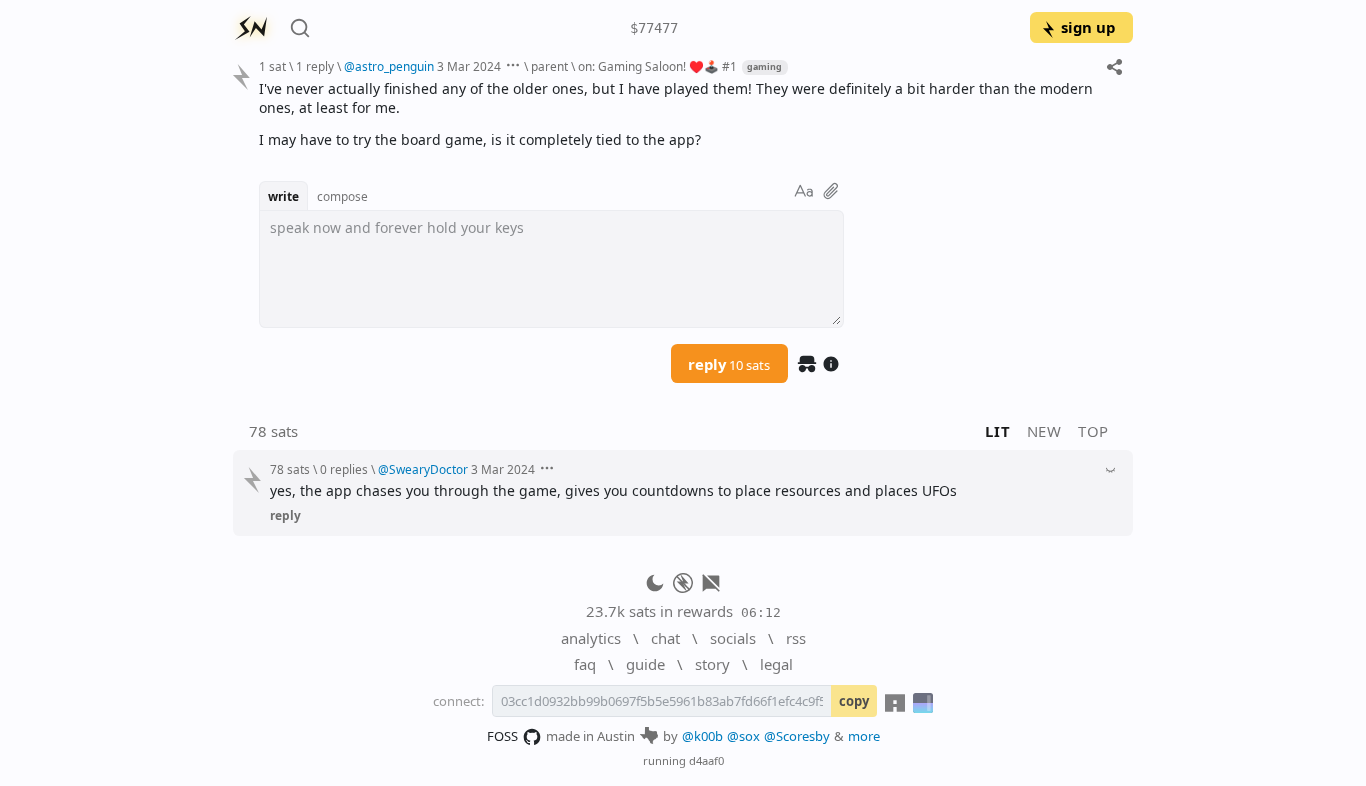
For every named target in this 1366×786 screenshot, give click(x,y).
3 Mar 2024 (469, 66)
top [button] (1093, 431)
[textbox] (688, 114)
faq (585, 664)
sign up (1088, 27)
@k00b (702, 736)
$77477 (654, 28)
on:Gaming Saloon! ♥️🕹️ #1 (657, 66)
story (712, 664)
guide (645, 664)
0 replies (344, 469)
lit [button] (997, 431)
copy (854, 701)
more (864, 736)
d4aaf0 (706, 760)
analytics (591, 638)
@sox (743, 736)
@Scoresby (797, 736)
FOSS (502, 736)
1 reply (315, 66)
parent (549, 66)
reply (729, 364)
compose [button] (342, 196)
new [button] (1044, 431)
